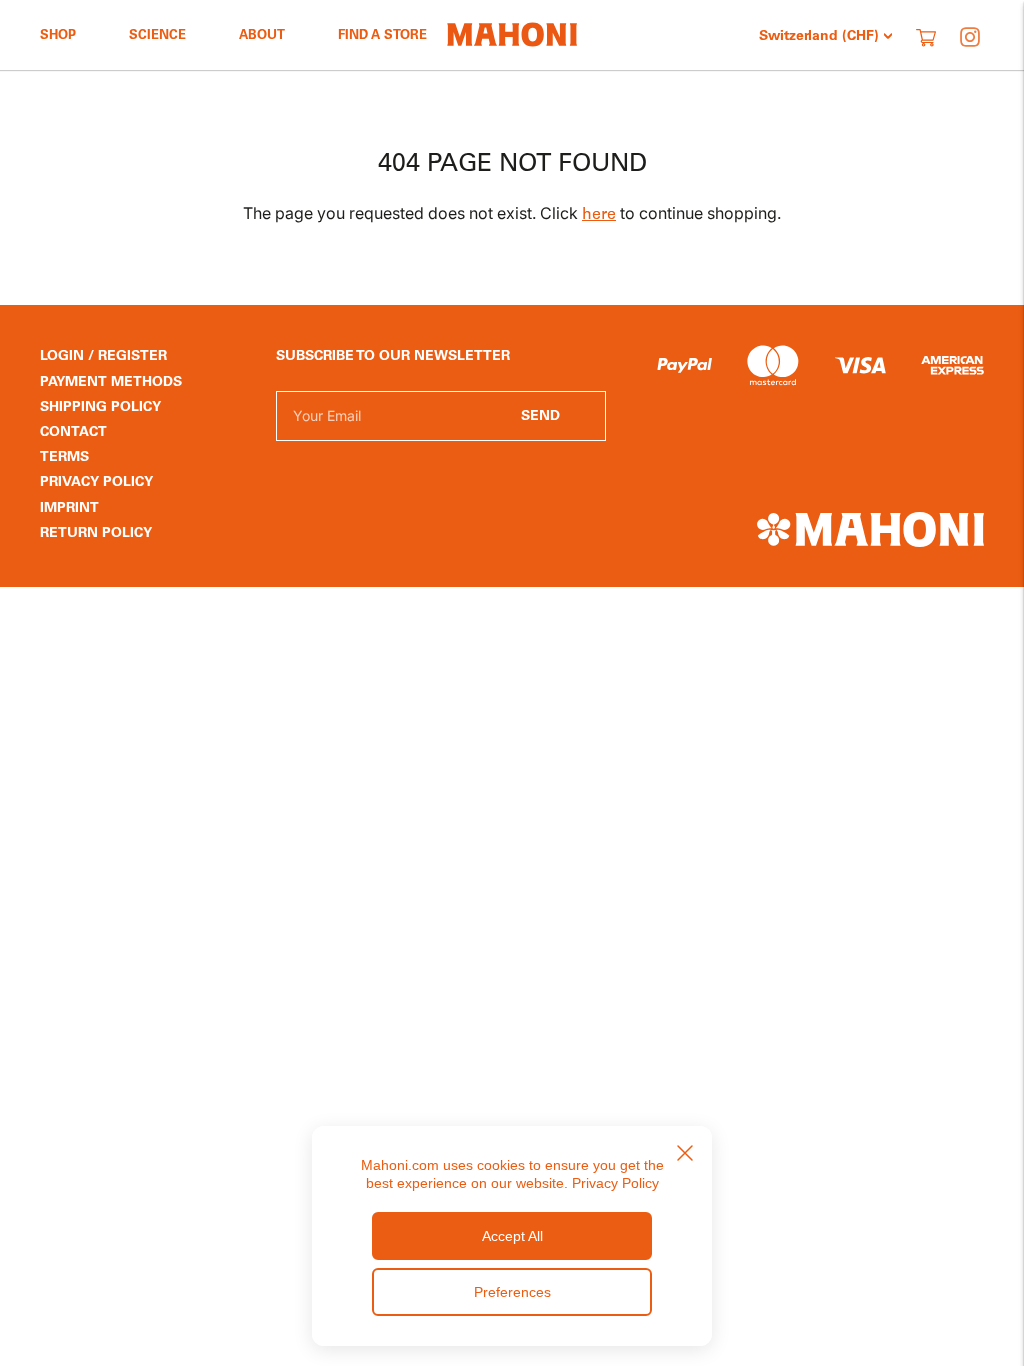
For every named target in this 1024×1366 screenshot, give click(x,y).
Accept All (512, 1236)
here (599, 215)
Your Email (326, 391)
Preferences (512, 1292)
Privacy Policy (615, 1183)
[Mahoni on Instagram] (970, 37)
